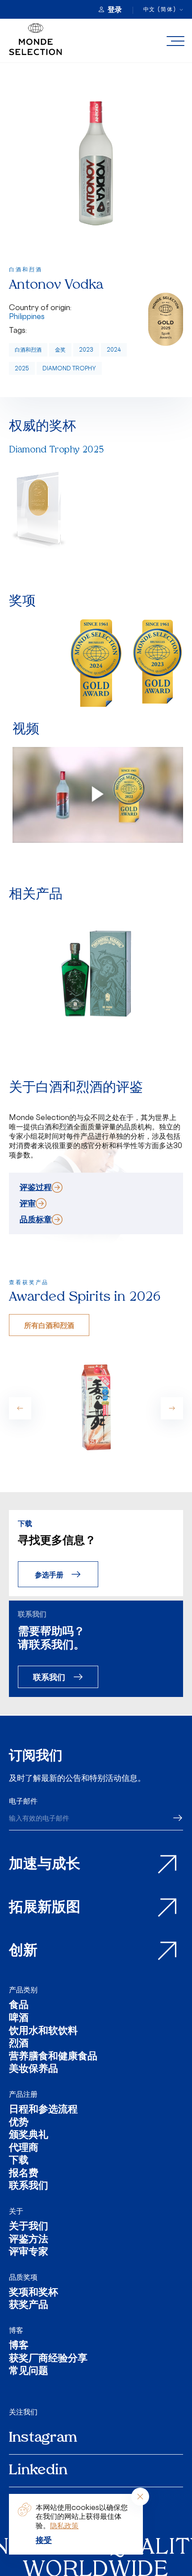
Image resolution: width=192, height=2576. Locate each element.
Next (172, 1408)
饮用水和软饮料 (43, 2032)
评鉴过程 (36, 1187)
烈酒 (19, 2044)
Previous (20, 1408)
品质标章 (36, 1219)
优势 (19, 2123)
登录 (115, 9)
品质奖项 (23, 2277)
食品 (19, 2006)
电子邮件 (23, 1801)
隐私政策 (64, 2526)
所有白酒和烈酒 (49, 1325)
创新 (23, 1951)
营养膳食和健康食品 (53, 2057)
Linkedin (38, 2471)
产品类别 (23, 1990)
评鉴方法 (29, 2240)
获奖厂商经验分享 (48, 2359)
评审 (28, 1203)
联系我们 (49, 1677)
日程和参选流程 (43, 2110)
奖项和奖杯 (33, 2293)
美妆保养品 (33, 2070)
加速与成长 (45, 1865)
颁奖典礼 (29, 2136)
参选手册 (49, 1574)
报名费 (24, 2174)
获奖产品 (29, 2306)
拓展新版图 (45, 1908)
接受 (44, 2540)
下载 (19, 2161)
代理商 (24, 2149)
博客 (16, 2330)
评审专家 (29, 2253)
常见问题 (29, 2372)
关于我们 (29, 2227)
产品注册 (23, 2094)
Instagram (43, 2438)
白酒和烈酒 (28, 350)
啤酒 (19, 2019)
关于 (16, 2211)
